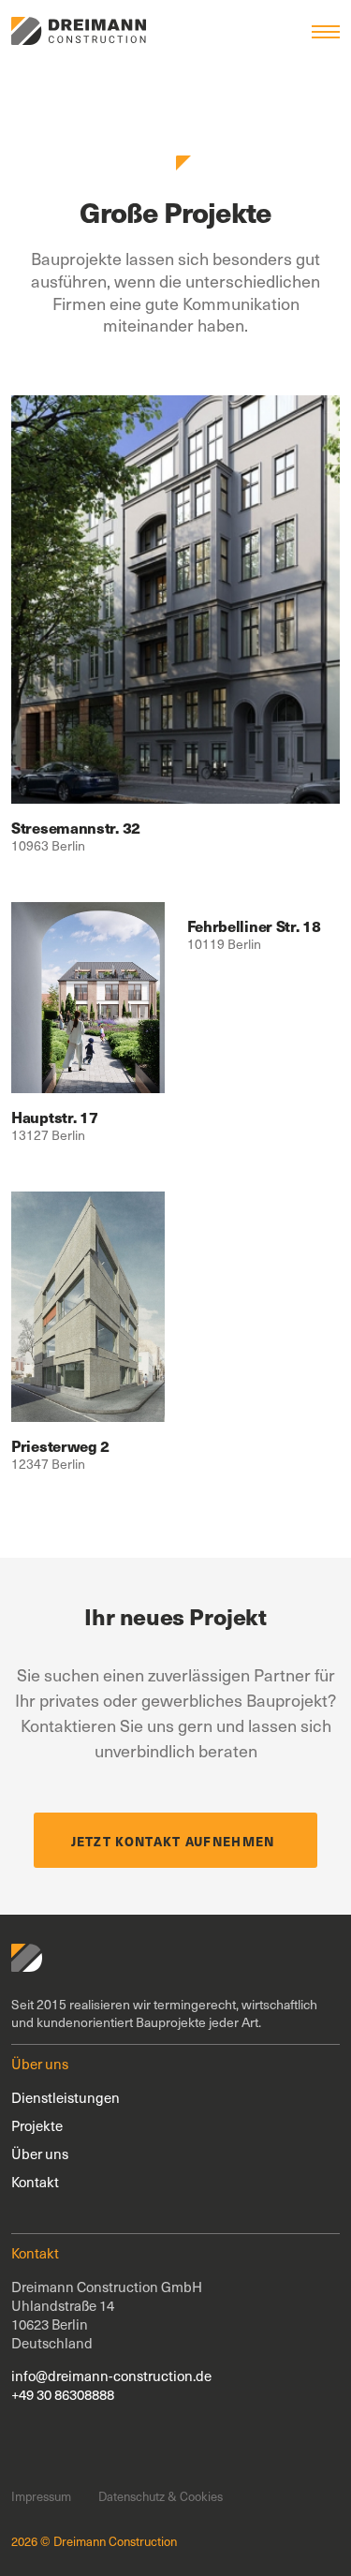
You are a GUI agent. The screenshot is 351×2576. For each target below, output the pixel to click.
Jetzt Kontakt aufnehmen (173, 1841)
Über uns (40, 2154)
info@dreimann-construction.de (111, 2376)
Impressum (41, 2496)
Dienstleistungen (66, 2097)
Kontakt (35, 2182)
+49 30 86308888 (63, 2394)
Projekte (37, 2125)
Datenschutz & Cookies (161, 2496)
